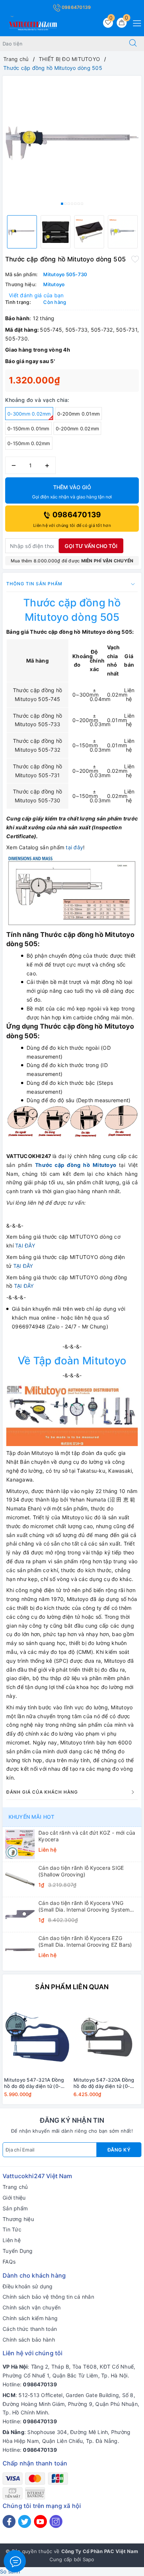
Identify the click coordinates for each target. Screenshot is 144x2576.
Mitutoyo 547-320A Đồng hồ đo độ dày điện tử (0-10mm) (104, 2083)
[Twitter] (25, 2521)
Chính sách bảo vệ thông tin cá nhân (48, 2297)
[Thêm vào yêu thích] (135, 258)
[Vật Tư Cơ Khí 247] (32, 25)
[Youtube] (40, 2521)
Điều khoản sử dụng (28, 2286)
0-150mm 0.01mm (28, 429)
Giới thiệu (14, 2198)
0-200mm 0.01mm (79, 414)
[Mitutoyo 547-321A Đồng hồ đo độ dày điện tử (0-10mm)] (37, 2037)
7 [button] (82, 204)
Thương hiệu (18, 2219)
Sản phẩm (15, 2208)
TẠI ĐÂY (25, 1245)
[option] (72, 143)
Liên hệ (12, 2240)
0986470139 (76, 7)
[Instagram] (56, 2521)
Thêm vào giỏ (72, 492)
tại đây (74, 847)
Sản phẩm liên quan (72, 1987)
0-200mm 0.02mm (78, 429)
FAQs (9, 2262)
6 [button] (79, 204)
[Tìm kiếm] (133, 44)
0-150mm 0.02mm (29, 443)
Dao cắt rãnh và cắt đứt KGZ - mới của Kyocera (87, 1836)
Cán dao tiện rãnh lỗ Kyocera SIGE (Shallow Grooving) (81, 1871)
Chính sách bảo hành (29, 2340)
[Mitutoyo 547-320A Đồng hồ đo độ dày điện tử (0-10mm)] (107, 2037)
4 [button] (72, 204)
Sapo (89, 2559)
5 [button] (75, 204)
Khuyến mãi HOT (31, 1817)
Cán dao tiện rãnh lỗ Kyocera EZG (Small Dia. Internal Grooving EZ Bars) (85, 1941)
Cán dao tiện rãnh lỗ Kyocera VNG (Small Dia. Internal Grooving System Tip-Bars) (84, 1906)
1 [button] (62, 204)
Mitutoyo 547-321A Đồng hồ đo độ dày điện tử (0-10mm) (34, 2083)
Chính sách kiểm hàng (30, 2318)
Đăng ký (119, 2150)
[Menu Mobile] (135, 22)
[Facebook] (9, 2521)
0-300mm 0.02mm (29, 414)
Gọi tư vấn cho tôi (91, 546)
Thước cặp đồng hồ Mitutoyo (76, 1165)
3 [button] (69, 204)
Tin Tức (12, 2229)
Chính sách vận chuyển (32, 2307)
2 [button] (65, 204)
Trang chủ (15, 2187)
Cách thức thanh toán (30, 2329)
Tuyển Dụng (18, 2251)
